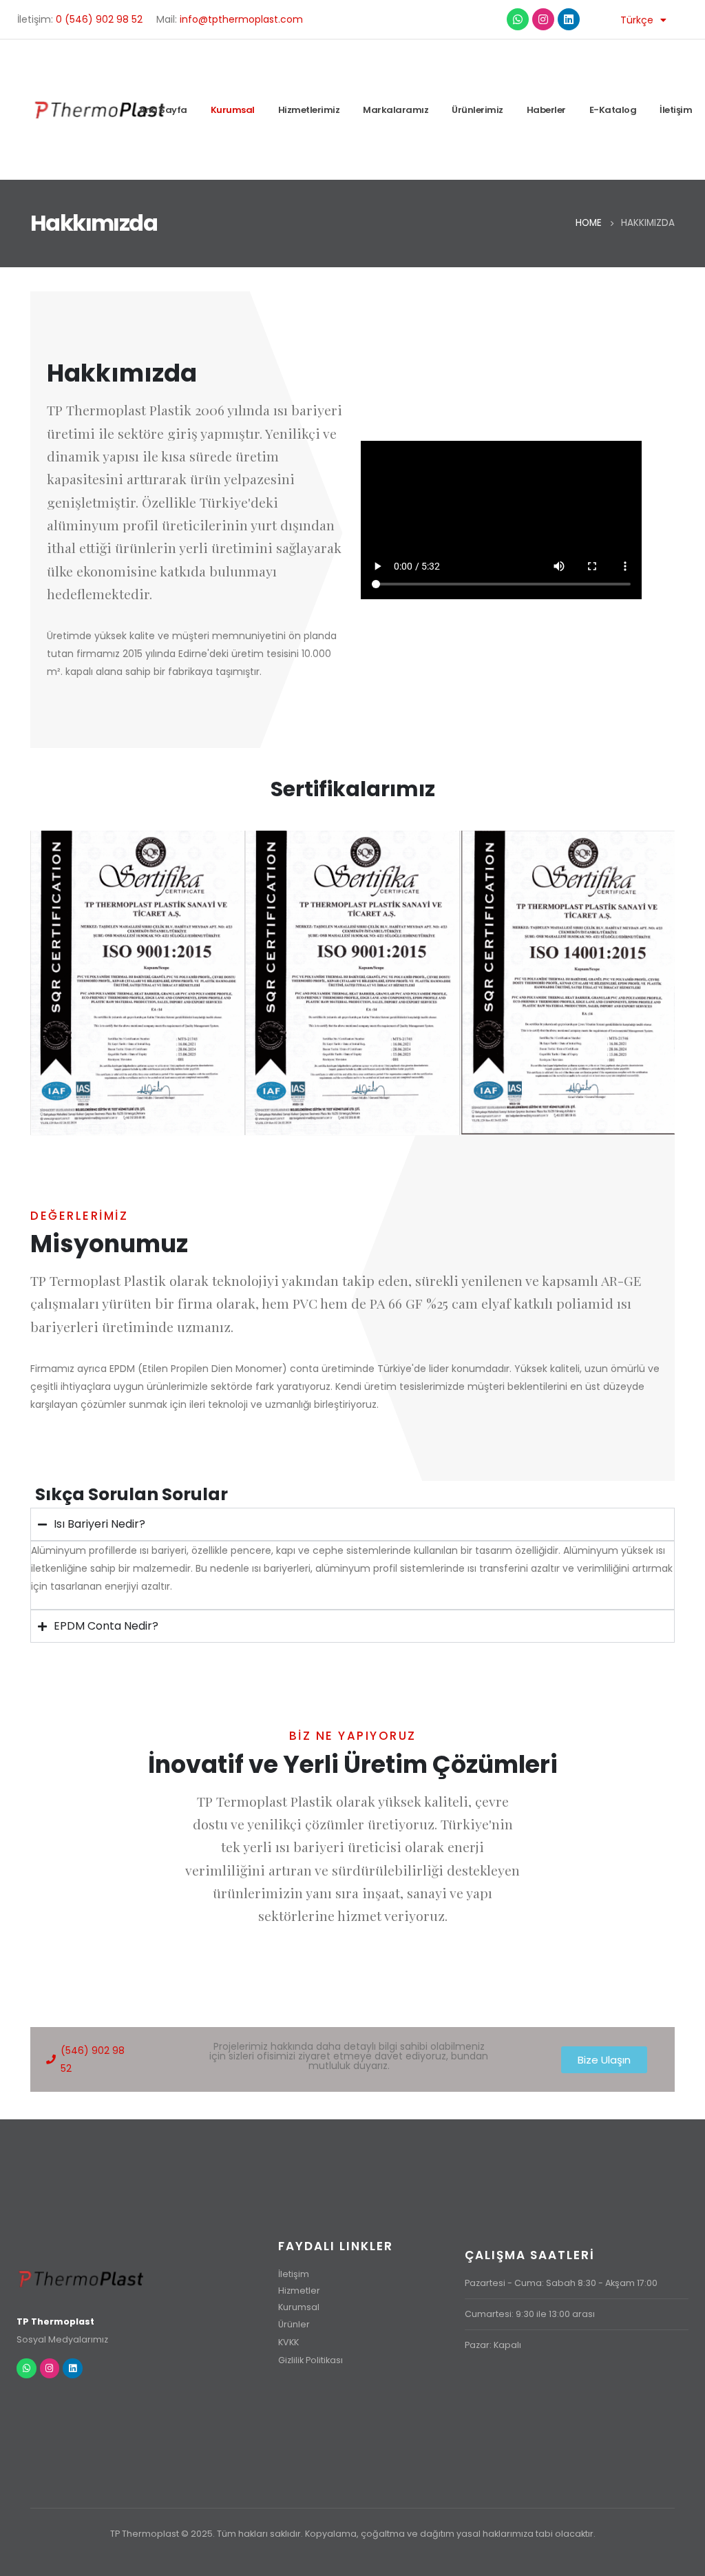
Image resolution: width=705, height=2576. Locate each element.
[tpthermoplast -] (101, 110)
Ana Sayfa (163, 110)
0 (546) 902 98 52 (99, 19)
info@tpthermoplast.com (241, 19)
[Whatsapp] (518, 19)
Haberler (546, 110)
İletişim (676, 110)
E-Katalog (613, 110)
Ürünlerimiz (477, 110)
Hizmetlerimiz (309, 110)
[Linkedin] (569, 19)
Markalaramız (396, 110)
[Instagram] (543, 19)
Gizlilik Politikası (311, 2360)
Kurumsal (233, 110)
